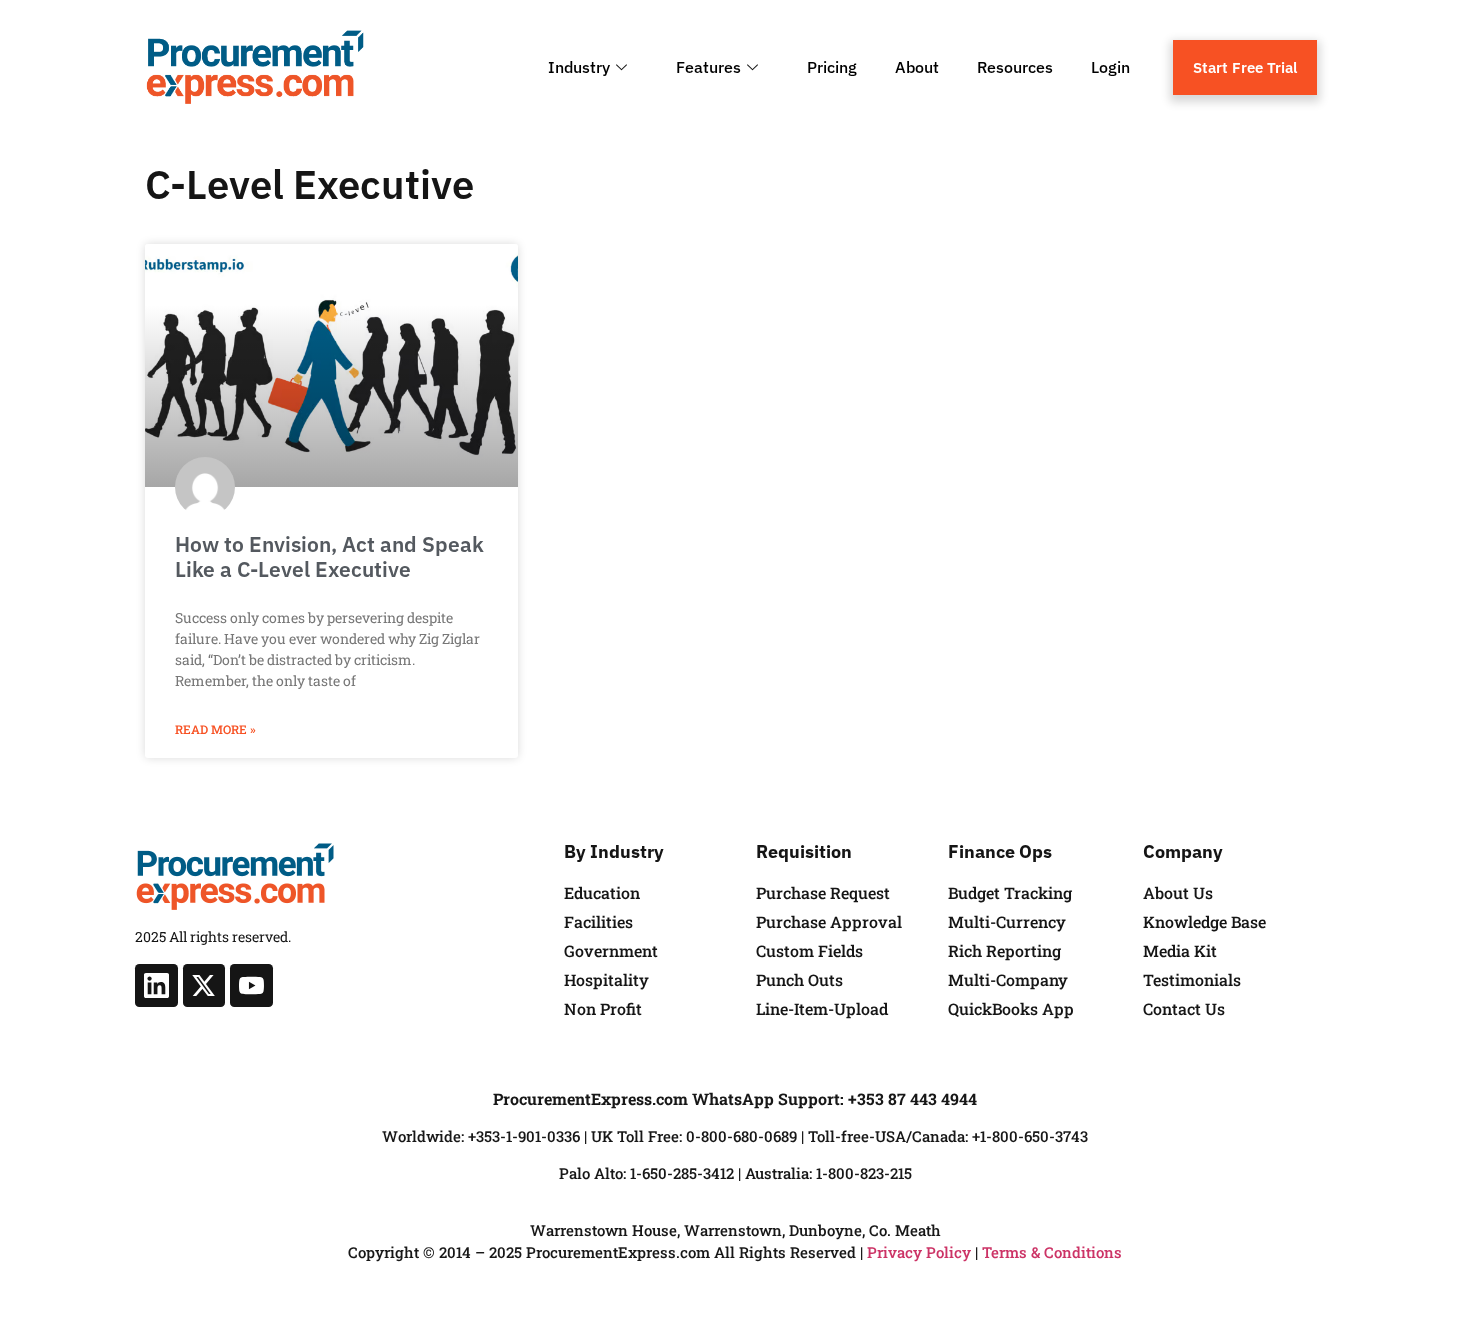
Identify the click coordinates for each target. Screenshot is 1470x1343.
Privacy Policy (919, 1252)
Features (708, 67)
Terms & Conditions (1052, 1252)
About (917, 67)
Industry (579, 67)
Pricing (832, 67)
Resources (1015, 67)
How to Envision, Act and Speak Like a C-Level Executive (329, 556)
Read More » (215, 729)
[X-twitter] (204, 985)
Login (1110, 67)
